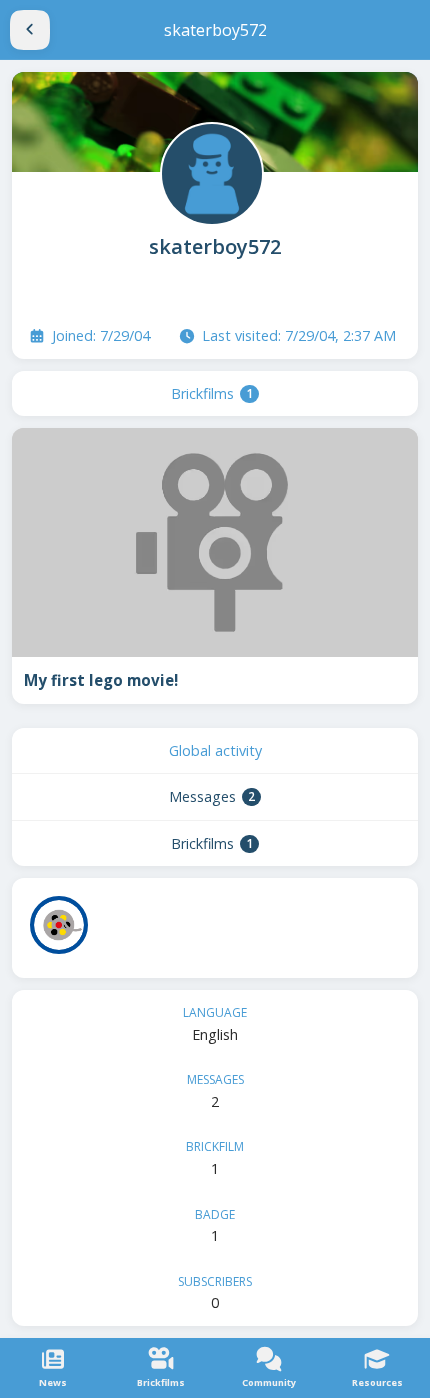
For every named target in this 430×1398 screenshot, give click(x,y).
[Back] (30, 30)
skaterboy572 (215, 246)
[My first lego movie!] (215, 542)
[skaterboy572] (210, 172)
